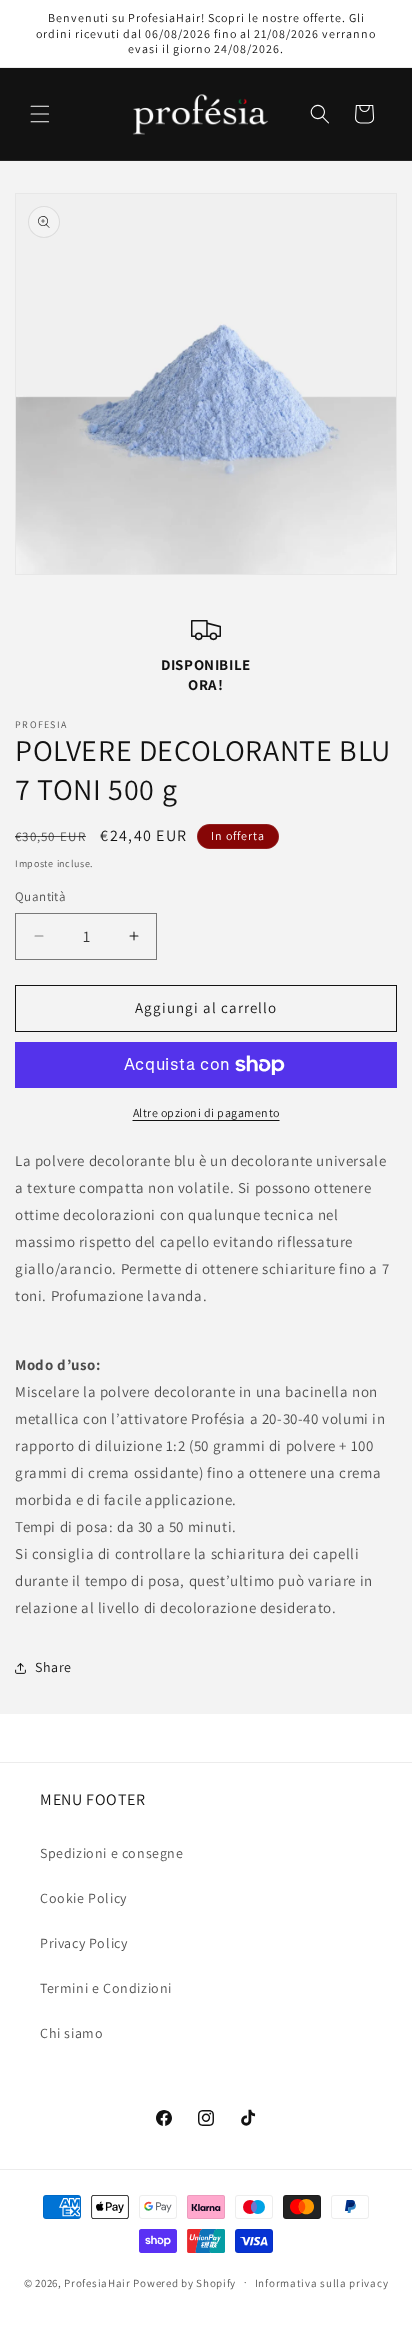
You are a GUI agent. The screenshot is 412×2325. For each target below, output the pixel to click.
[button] (40, 114)
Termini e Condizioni (106, 1988)
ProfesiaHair (97, 2282)
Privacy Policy (83, 1943)
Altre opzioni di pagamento (206, 1112)
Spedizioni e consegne (112, 1853)
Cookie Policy (83, 1898)
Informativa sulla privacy (322, 2283)
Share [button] (53, 1667)
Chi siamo (71, 2033)
